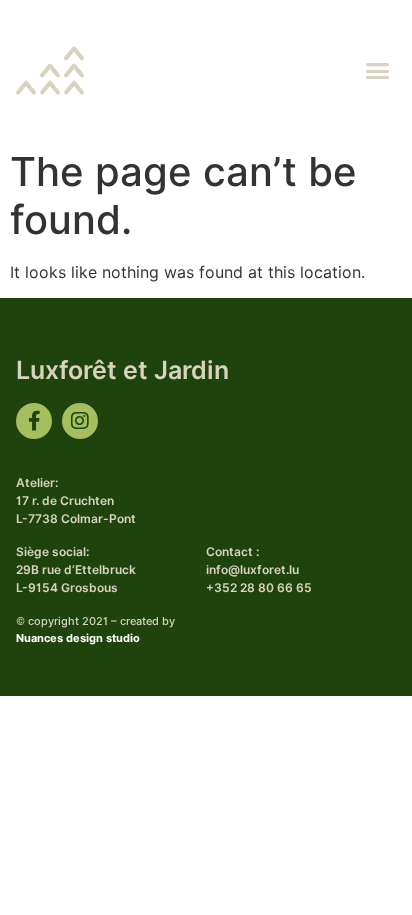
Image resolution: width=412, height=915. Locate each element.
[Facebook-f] (34, 421)
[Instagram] (80, 421)
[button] (378, 70)
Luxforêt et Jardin (122, 370)
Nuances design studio (78, 638)
